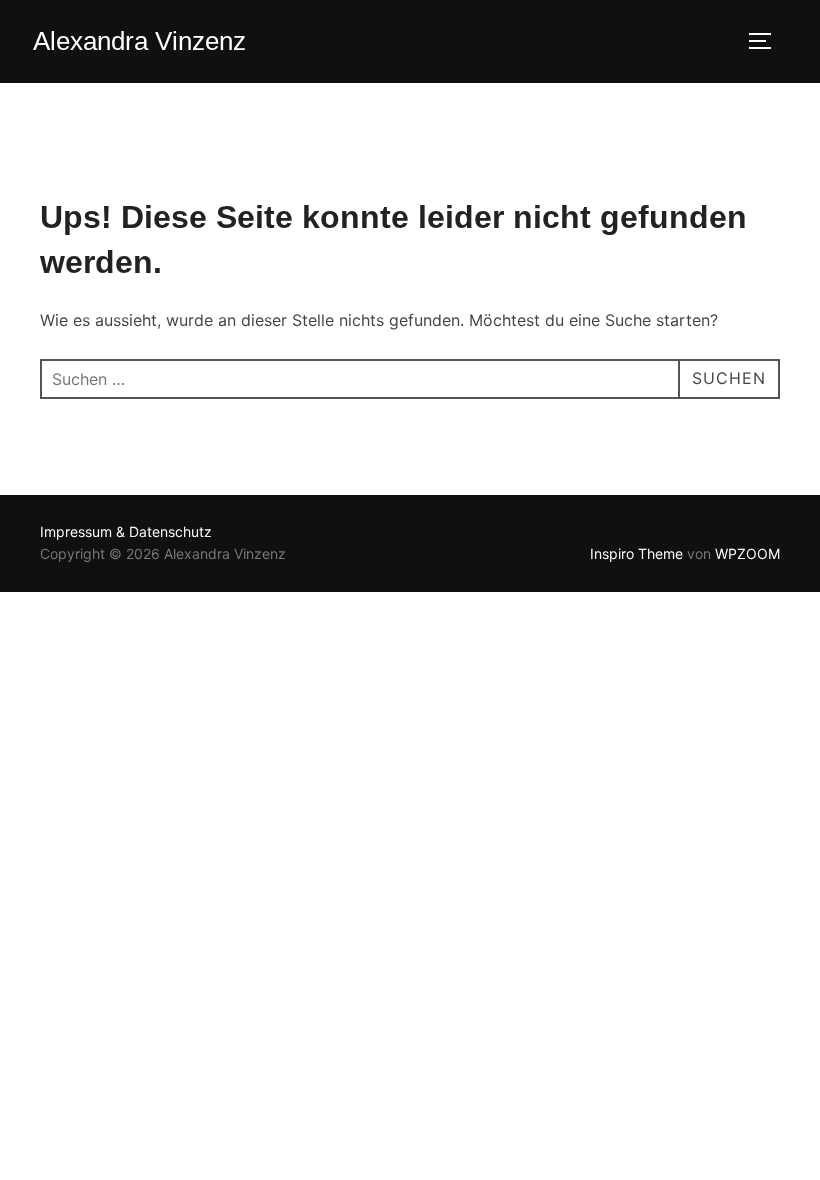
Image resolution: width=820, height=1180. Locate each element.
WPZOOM (747, 553)
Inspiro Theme (636, 553)
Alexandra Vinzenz (139, 41)
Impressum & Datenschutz (126, 531)
